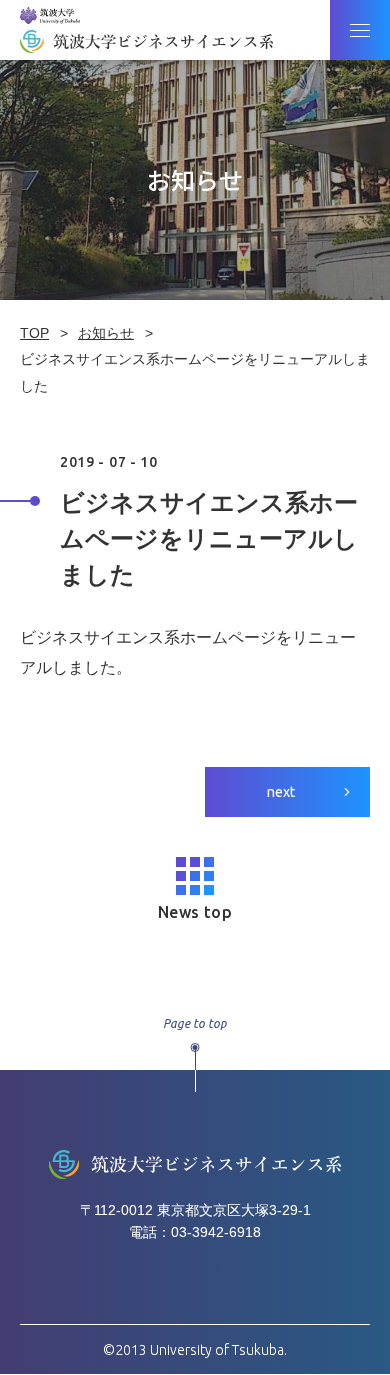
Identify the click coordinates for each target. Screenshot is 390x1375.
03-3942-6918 (216, 1232)
